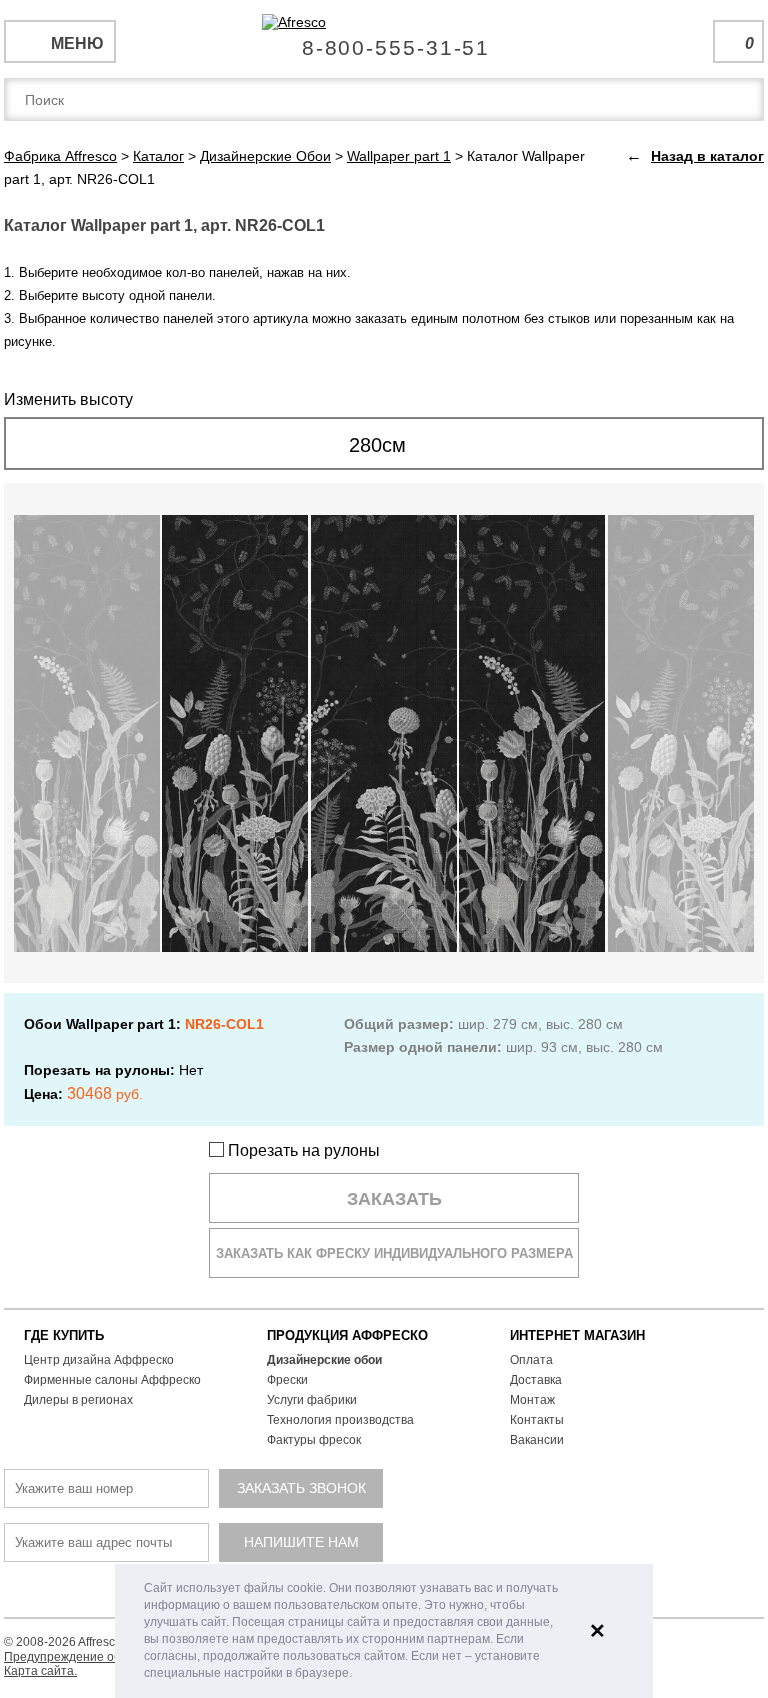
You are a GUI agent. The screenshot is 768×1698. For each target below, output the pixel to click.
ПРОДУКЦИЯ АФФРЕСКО (347, 1335)
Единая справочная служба (384, 40)
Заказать (394, 1199)
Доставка (536, 1380)
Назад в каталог (707, 156)
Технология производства (340, 1420)
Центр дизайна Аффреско (99, 1360)
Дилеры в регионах (78, 1400)
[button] (357, 1674)
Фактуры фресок (314, 1440)
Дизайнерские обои (324, 1360)
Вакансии (537, 1440)
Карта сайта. (40, 1671)
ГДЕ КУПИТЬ (64, 1335)
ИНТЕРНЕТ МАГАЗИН (577, 1335)
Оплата (531, 1360)
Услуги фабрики (312, 1400)
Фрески (287, 1380)
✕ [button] (597, 1631)
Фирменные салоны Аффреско (112, 1380)
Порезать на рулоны (302, 1150)
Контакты (537, 1420)
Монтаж (532, 1400)
